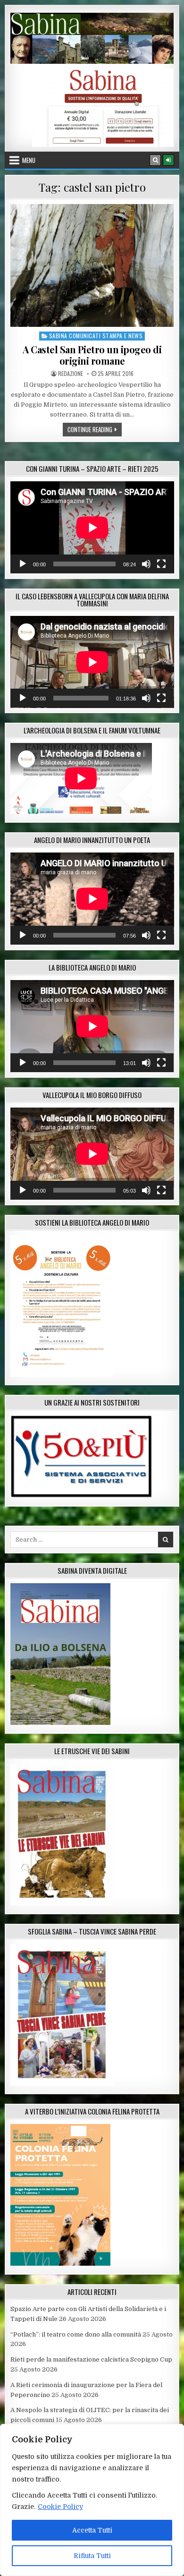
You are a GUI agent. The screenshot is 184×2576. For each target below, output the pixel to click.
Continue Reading (95, 429)
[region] (92, 2500)
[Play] (23, 564)
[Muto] (146, 564)
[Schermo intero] (161, 564)
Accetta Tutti (92, 2530)
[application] (92, 527)
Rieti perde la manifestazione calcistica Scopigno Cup (91, 2359)
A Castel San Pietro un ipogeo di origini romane (92, 355)
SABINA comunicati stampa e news (96, 336)
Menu (29, 160)
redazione (71, 374)
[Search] (155, 160)
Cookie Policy (60, 2507)
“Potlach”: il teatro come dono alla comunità (76, 2334)
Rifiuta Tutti (92, 2556)
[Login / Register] (168, 160)
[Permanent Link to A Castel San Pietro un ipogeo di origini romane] (92, 265)
